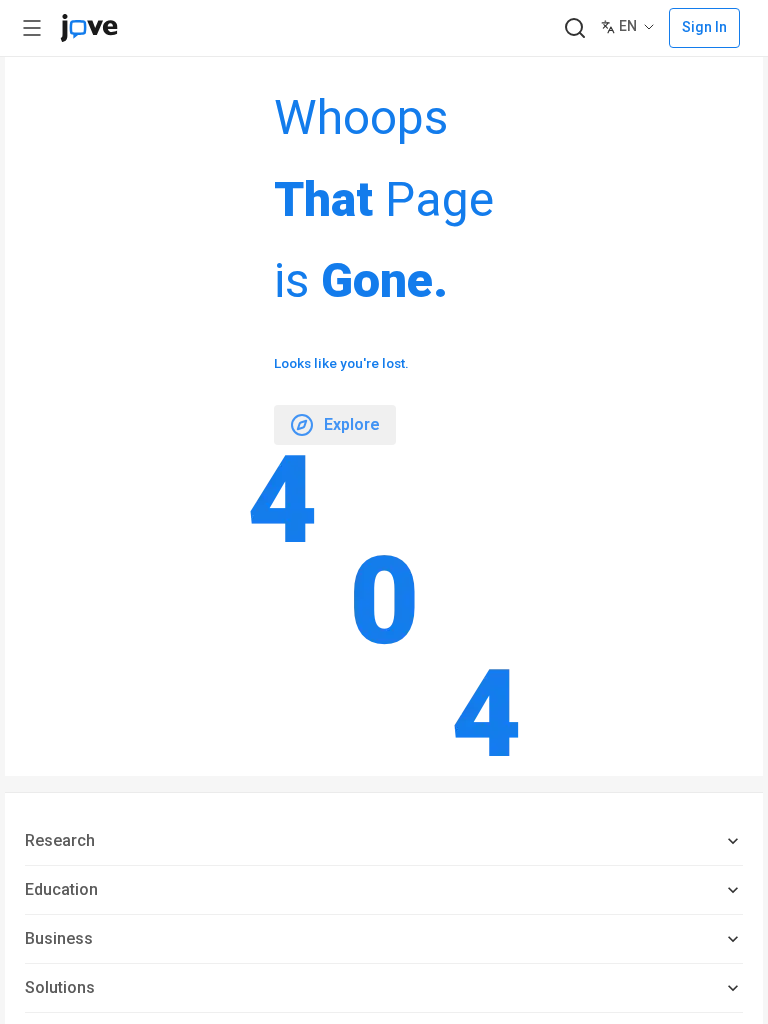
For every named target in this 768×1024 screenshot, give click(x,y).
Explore (352, 424)
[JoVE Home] (89, 28)
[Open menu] (32, 28)
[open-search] (574, 28)
